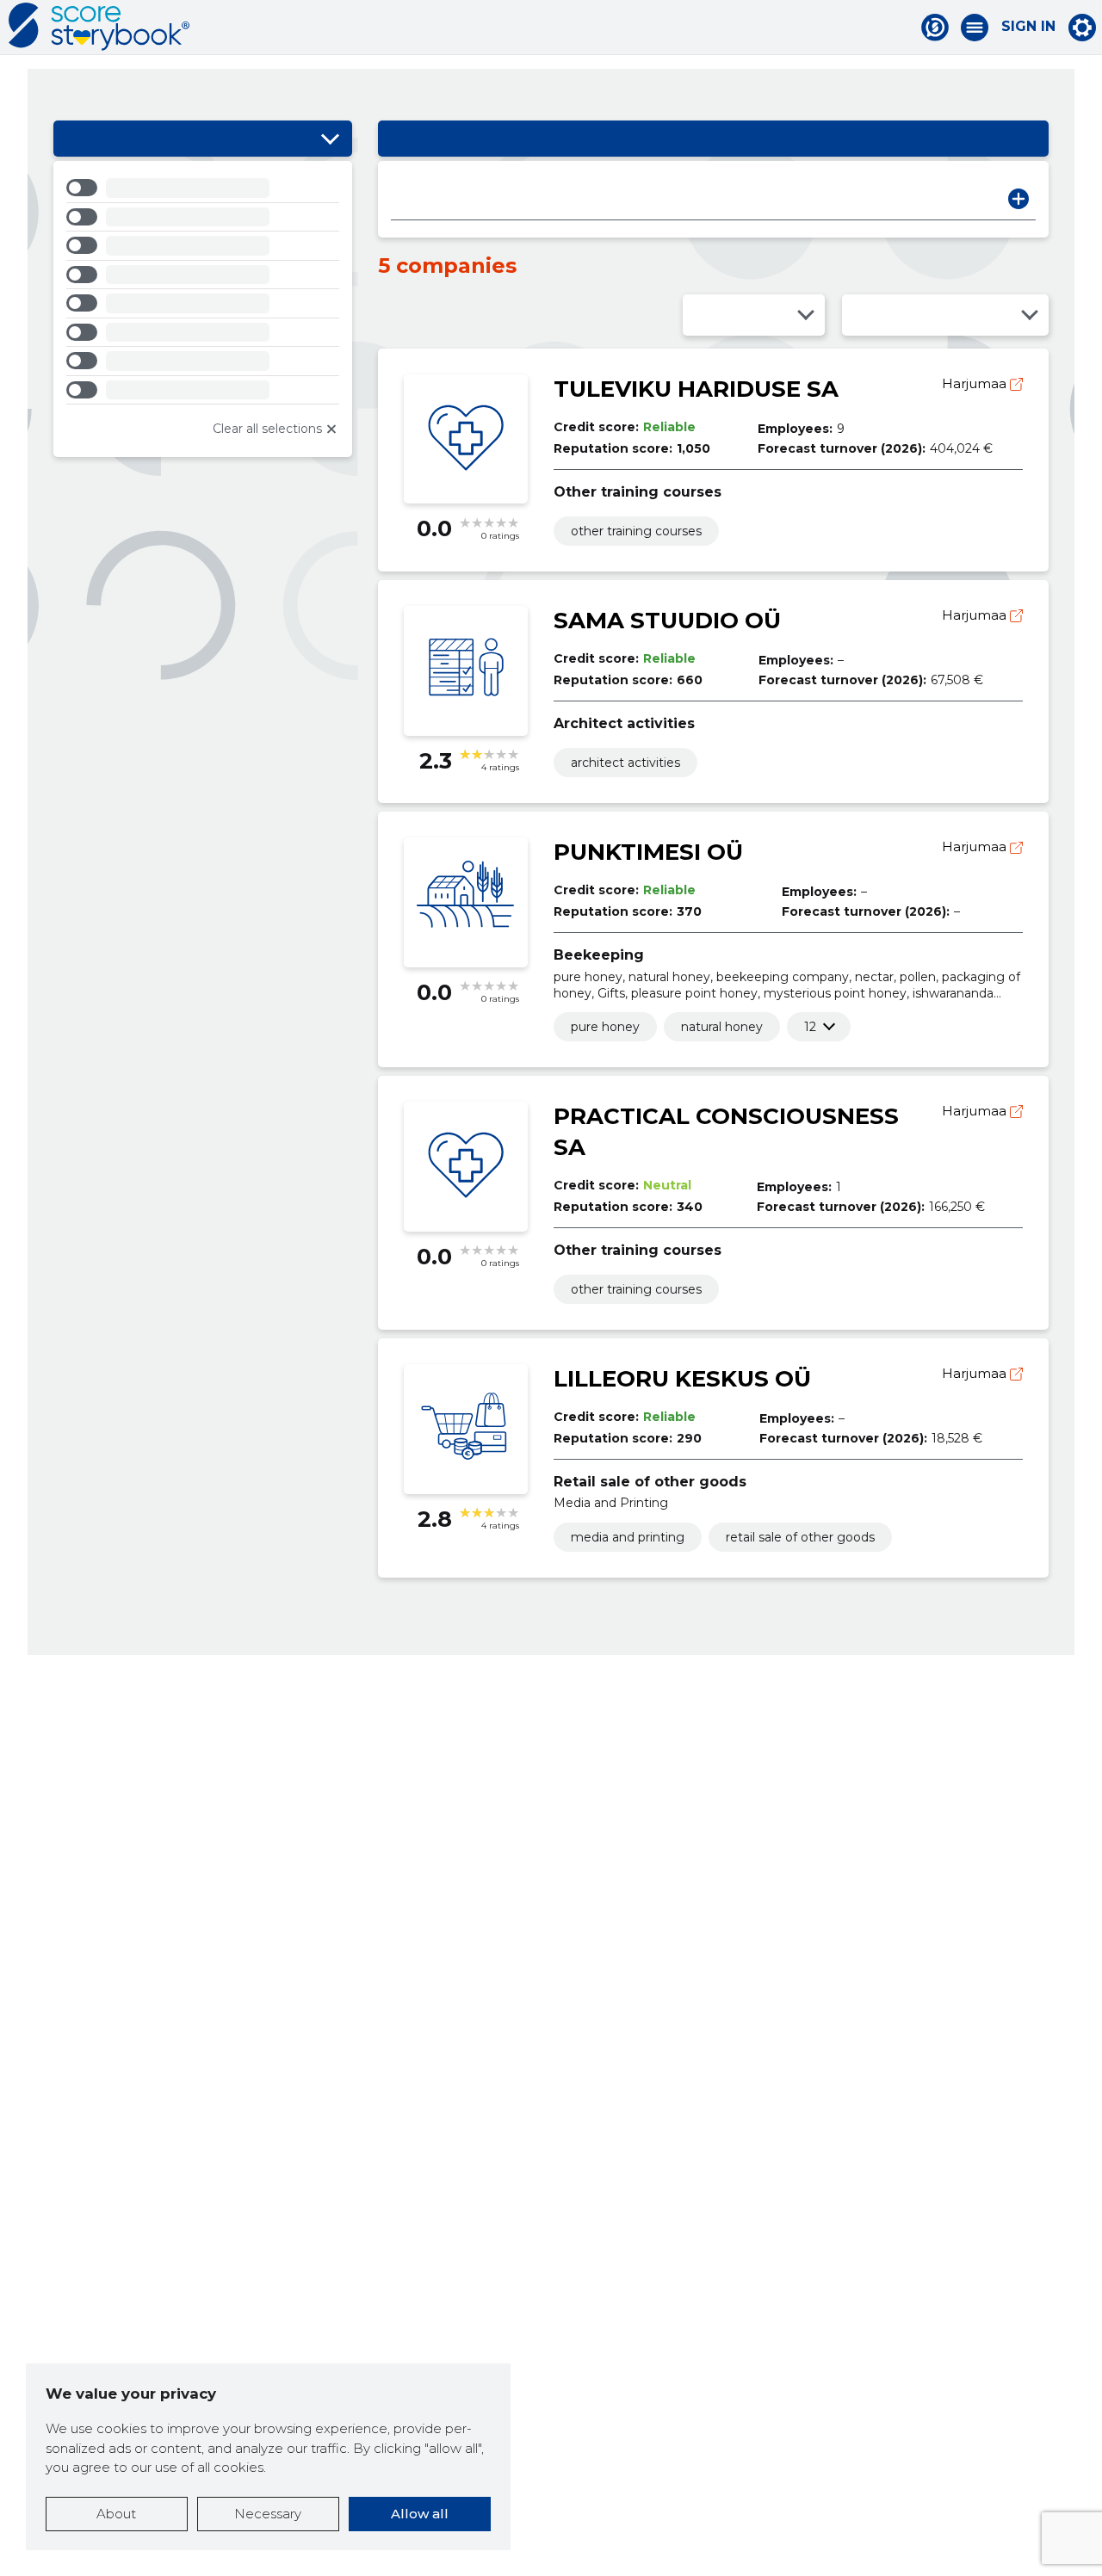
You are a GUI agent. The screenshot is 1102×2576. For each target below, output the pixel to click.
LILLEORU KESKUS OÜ (682, 1379)
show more (810, 1027)
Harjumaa (976, 383)
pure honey (605, 1027)
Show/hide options (331, 139)
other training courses (636, 531)
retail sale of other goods (800, 1537)
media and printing (628, 1537)
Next (1018, 199)
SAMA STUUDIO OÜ (667, 621)
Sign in (1028, 27)
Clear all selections (267, 429)
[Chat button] (935, 28)
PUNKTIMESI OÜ (648, 852)
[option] (203, 191)
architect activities (625, 763)
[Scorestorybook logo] (99, 27)
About (116, 2514)
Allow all (420, 2514)
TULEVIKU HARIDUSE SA (696, 389)
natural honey (722, 1027)
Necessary (268, 2514)
